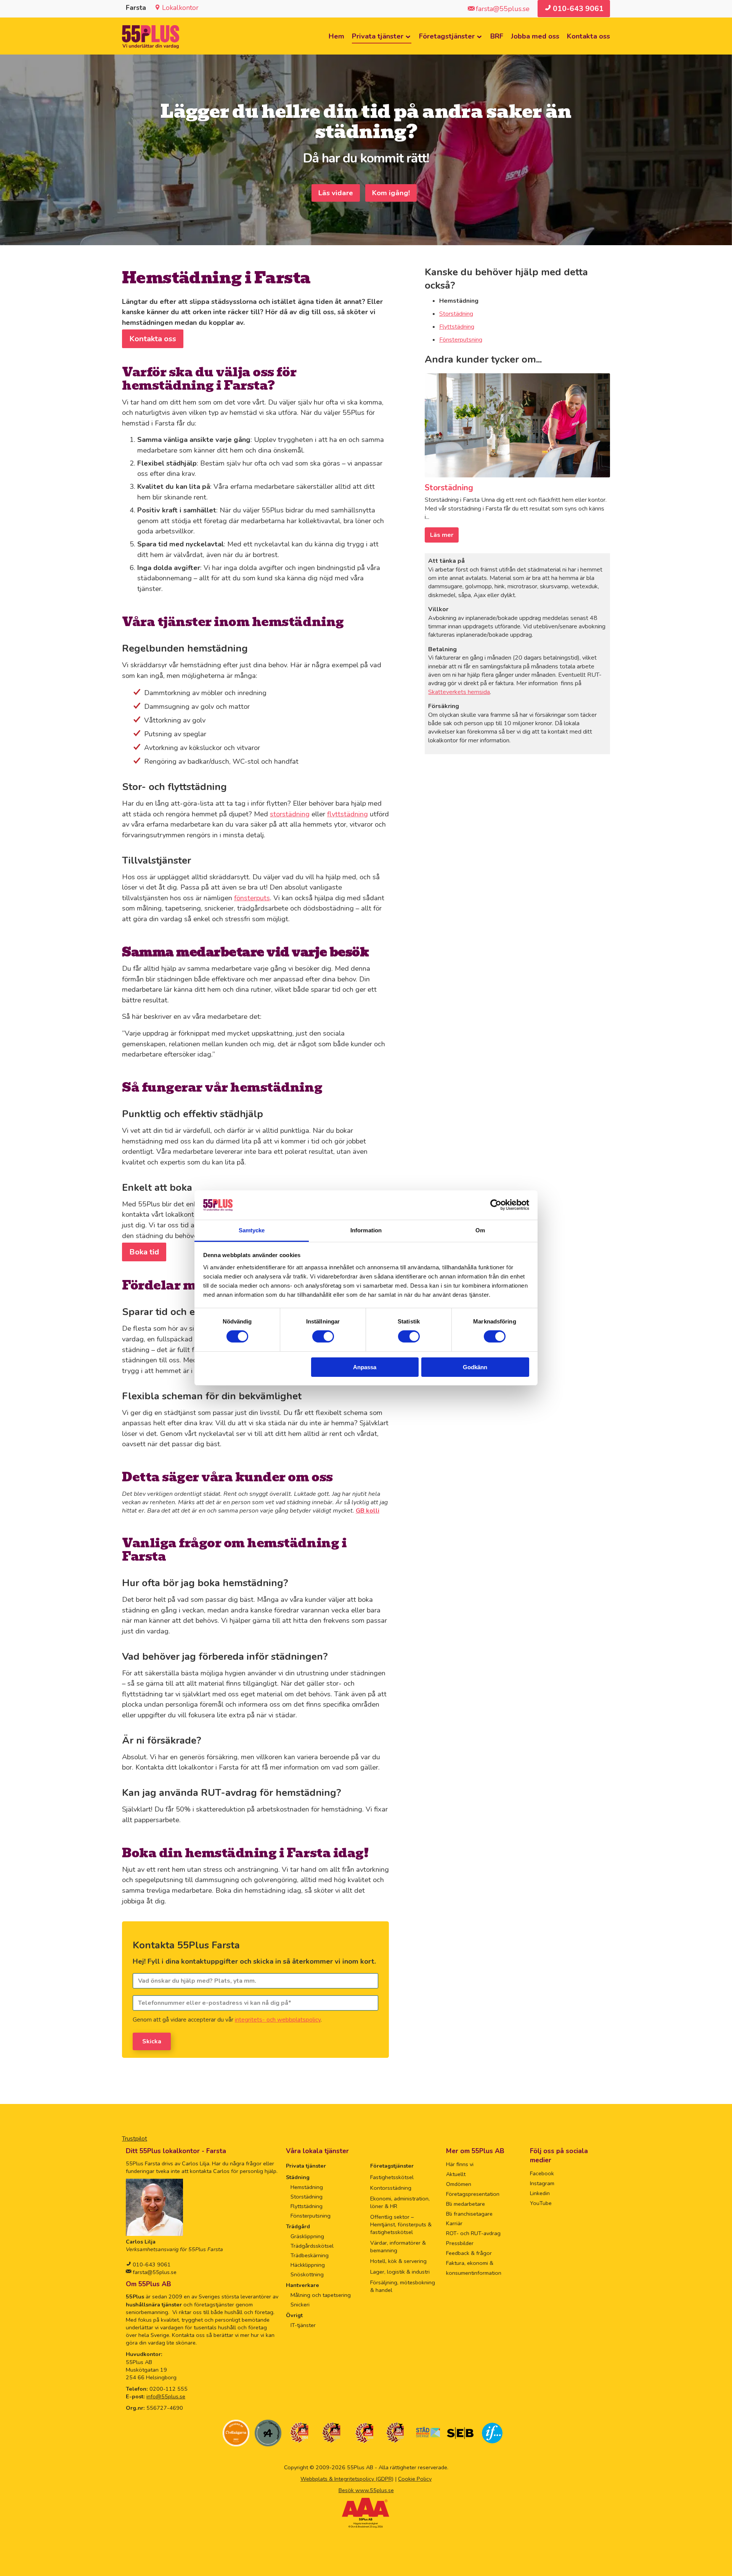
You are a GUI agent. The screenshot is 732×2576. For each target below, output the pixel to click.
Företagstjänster (447, 36)
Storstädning (456, 314)
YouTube (541, 2203)
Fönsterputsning (461, 340)
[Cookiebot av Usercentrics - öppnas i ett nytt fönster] (496, 1205)
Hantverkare (303, 2285)
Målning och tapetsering (321, 2295)
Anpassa (365, 1367)
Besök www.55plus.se (366, 2490)
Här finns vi (460, 2164)
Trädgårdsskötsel (312, 2246)
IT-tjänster (303, 2325)
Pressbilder (460, 2243)
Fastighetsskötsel (392, 2177)
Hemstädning (307, 2187)
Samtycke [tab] (252, 1230)
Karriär (454, 2223)
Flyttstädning (457, 327)
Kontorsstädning (391, 2188)
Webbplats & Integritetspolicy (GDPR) (347, 2479)
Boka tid (144, 1252)
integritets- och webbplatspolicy (278, 2020)
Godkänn (475, 1367)
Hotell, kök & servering (398, 2261)
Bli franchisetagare (469, 2214)
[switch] (323, 1336)
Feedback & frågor (469, 2253)
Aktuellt (456, 2174)
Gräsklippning (307, 2236)
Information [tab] (366, 1230)
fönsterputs (252, 898)
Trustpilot (135, 2139)
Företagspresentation (473, 2194)
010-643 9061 (151, 2264)
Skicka (152, 2041)
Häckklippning (308, 2265)
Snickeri (300, 2305)
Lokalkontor (180, 8)
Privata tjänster (378, 36)
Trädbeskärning (310, 2255)
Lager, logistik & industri (400, 2272)
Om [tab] (480, 1230)
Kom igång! (391, 193)
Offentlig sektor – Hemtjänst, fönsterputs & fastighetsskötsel (401, 2224)
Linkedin (540, 2193)
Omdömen (459, 2184)
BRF (497, 36)
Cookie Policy (415, 2479)
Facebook (542, 2173)
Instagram (542, 2183)
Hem (336, 36)
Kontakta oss (588, 36)
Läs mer (442, 535)
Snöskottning (307, 2274)
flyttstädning (348, 814)
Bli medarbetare (466, 2204)
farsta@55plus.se (154, 2272)
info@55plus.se (166, 2396)
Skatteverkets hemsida (459, 692)
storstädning (290, 814)
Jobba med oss (535, 36)
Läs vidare (336, 193)
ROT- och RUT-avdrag (473, 2233)
